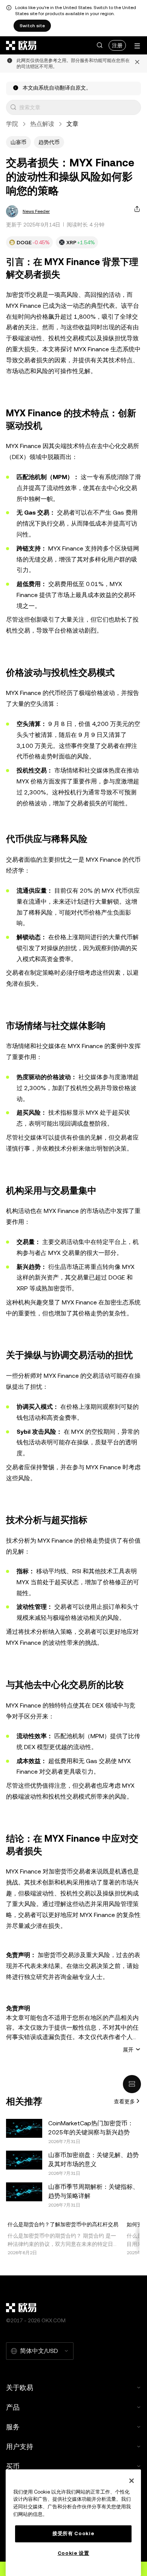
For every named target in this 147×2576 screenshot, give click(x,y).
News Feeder (36, 211)
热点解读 (42, 124)
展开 (128, 2049)
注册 (117, 45)
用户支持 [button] (20, 2447)
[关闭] (132, 2481)
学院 (12, 124)
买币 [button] (13, 2466)
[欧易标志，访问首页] (21, 45)
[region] (73, 2523)
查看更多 (124, 2101)
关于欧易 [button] (20, 2388)
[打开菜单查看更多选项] (137, 46)
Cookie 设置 (73, 2553)
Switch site (32, 26)
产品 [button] (13, 2407)
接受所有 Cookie (73, 2533)
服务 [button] (13, 2427)
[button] (100, 45)
